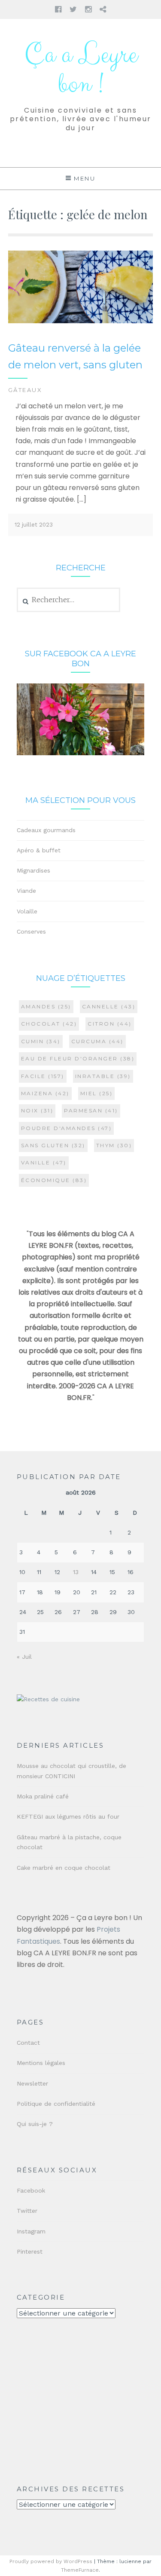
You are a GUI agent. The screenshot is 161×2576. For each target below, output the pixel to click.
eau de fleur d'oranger (78, 1058)
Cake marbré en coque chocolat (64, 1868)
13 (76, 1572)
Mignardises (33, 870)
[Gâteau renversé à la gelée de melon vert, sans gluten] (81, 321)
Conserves (31, 931)
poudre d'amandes (67, 1128)
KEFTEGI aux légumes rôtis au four (68, 1816)
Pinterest (30, 2251)
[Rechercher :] (68, 600)
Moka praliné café (43, 1796)
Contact (28, 2043)
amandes (46, 1006)
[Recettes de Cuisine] (48, 1699)
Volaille (27, 911)
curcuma (97, 1041)
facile (43, 1076)
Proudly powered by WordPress (51, 2561)
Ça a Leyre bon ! (81, 70)
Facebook (31, 2190)
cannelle (109, 1006)
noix (37, 1110)
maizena (45, 1093)
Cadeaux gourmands (46, 830)
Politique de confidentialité (56, 2104)
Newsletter (32, 2083)
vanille (44, 1162)
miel (97, 1093)
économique (54, 1180)
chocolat (49, 1024)
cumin (41, 1041)
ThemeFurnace (80, 2570)
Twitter (27, 2211)
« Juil (24, 1657)
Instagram (31, 2231)
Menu (85, 178)
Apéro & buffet (39, 850)
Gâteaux (25, 390)
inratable (103, 1076)
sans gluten (53, 1145)
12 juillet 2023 (34, 525)
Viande (26, 891)
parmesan (91, 1110)
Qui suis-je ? (35, 2124)
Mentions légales (41, 2063)
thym (114, 1145)
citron (110, 1024)
